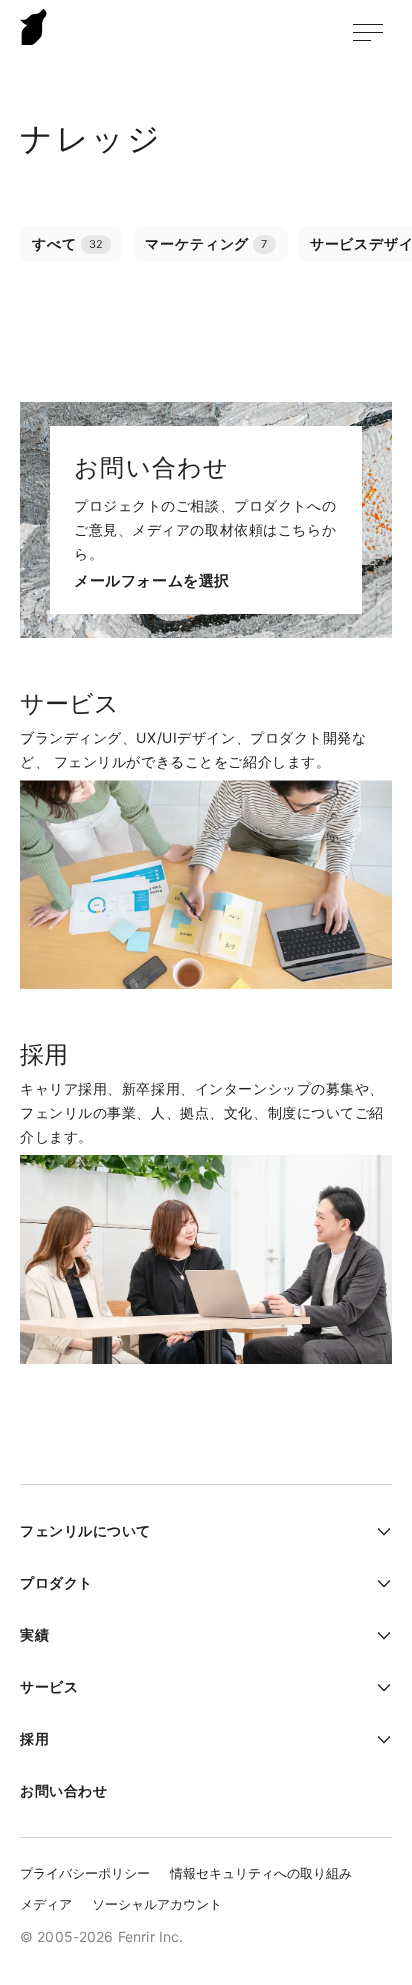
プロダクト (56, 1582)
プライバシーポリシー (85, 1873)
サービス (49, 1686)
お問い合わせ (63, 1790)
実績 (34, 1634)
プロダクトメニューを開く (377, 1583)
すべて (67, 243)
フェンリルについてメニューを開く (377, 1531)
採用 (34, 1738)
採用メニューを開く (377, 1739)
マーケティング (206, 243)
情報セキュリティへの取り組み (261, 1873)
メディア (46, 1904)
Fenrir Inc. (34, 26)
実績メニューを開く (377, 1635)
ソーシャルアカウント (157, 1904)
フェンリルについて (85, 1530)
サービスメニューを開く (377, 1687)
